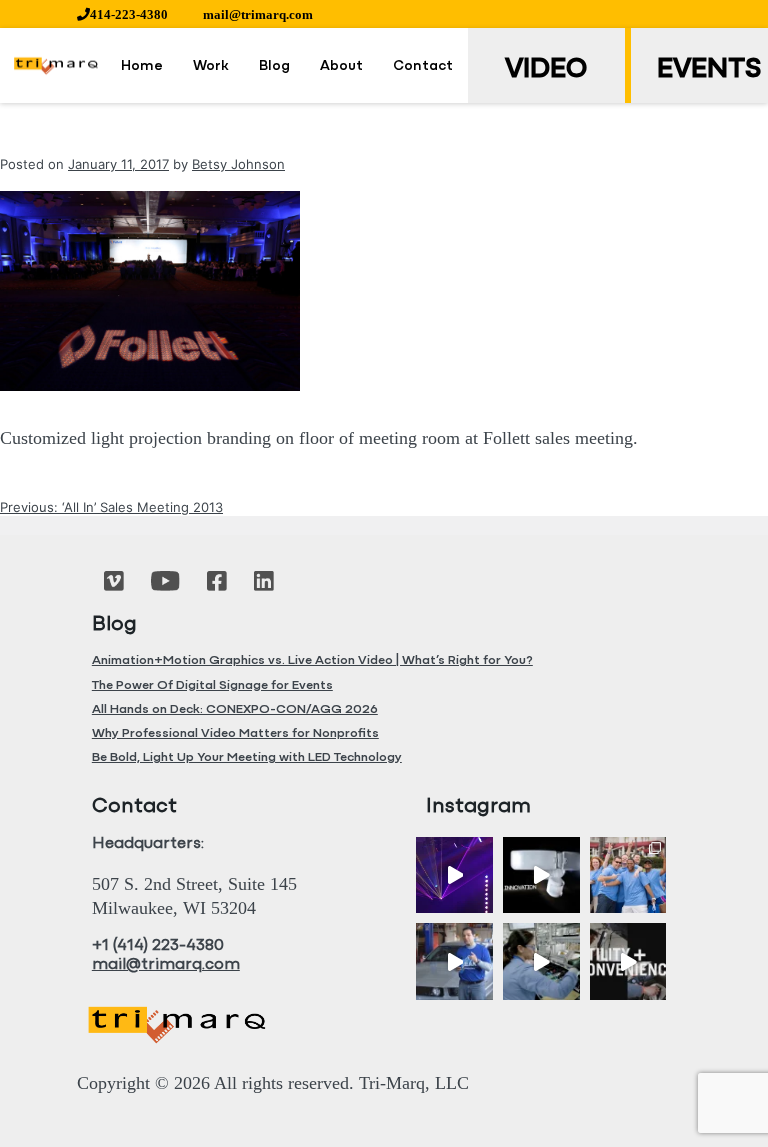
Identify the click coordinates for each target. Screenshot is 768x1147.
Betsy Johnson (238, 164)
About (341, 66)
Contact (423, 66)
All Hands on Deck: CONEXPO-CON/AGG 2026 (235, 709)
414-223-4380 (129, 14)
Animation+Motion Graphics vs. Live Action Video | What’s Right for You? (312, 660)
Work (211, 66)
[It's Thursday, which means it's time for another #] (454, 961)
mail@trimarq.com (258, 14)
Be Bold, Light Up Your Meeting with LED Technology (247, 757)
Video (546, 70)
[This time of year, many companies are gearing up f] (628, 961)
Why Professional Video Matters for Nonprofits (235, 733)
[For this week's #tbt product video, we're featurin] (541, 875)
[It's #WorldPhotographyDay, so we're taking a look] (628, 875)
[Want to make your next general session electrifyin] (454, 875)
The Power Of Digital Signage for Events (212, 685)
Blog (274, 66)
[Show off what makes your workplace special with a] (541, 961)
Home (142, 66)
